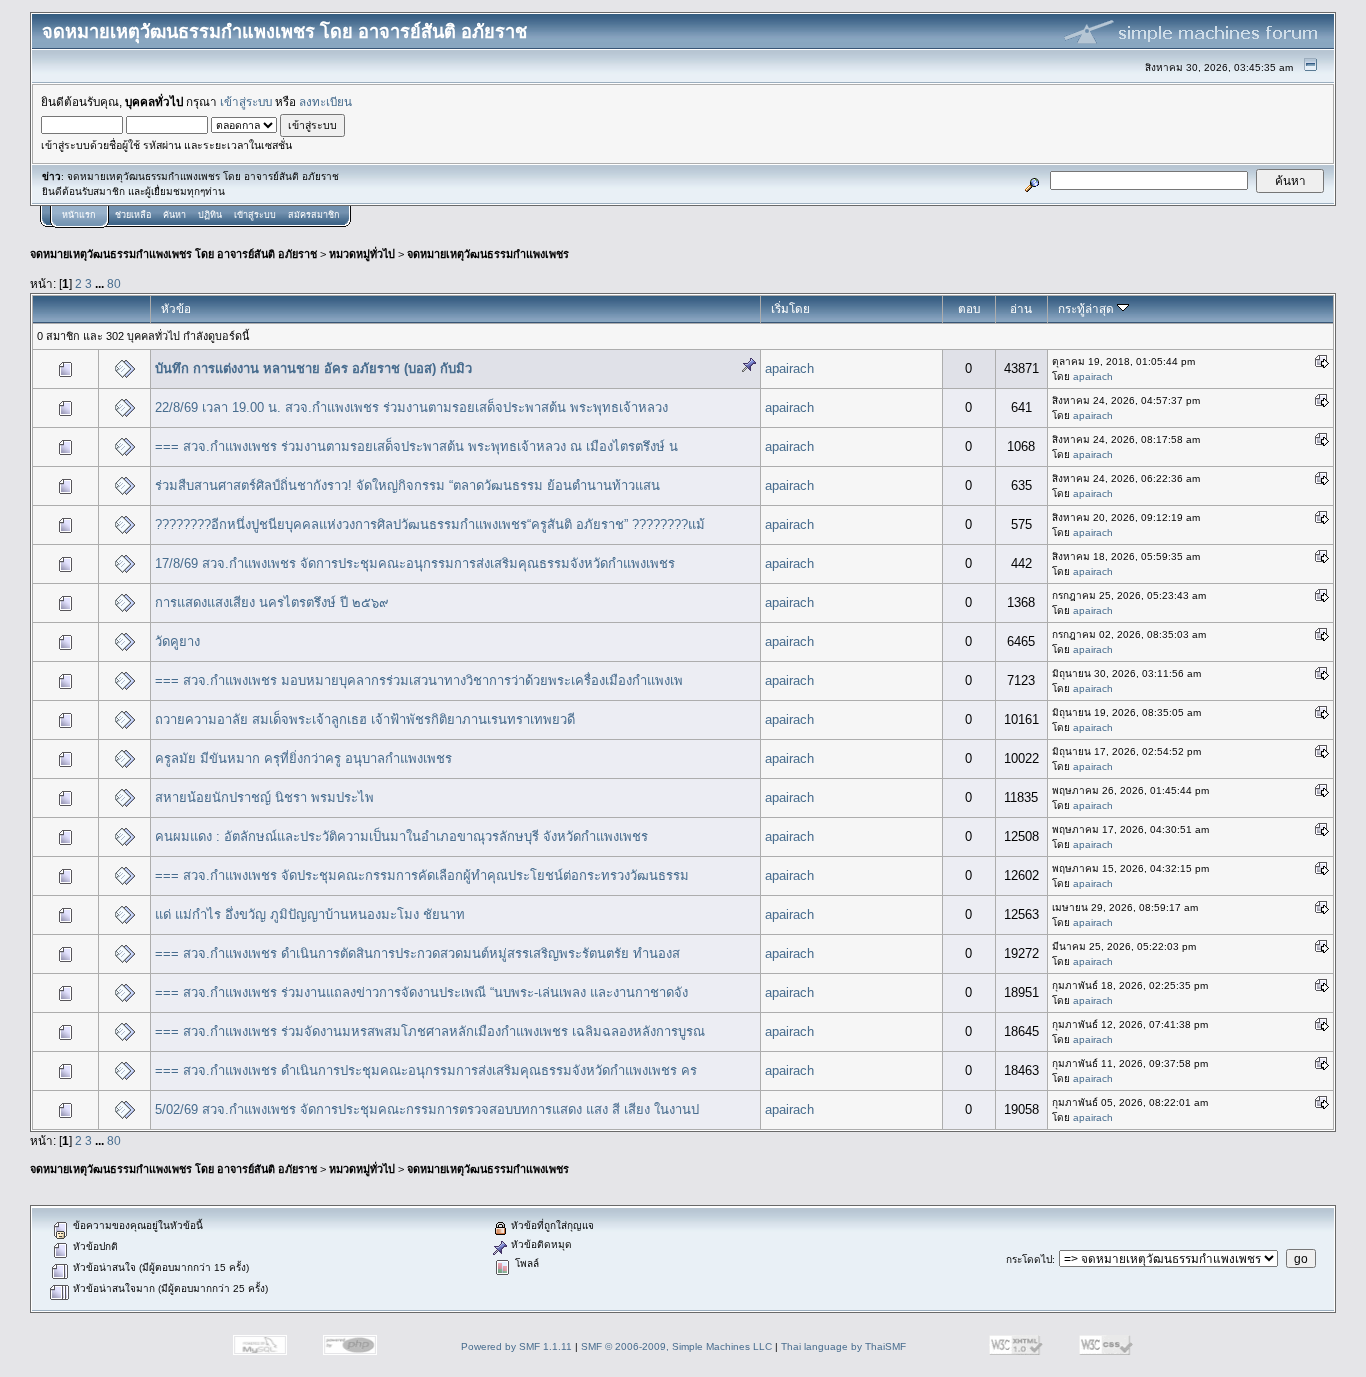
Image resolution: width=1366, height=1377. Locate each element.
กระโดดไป (1029, 1259)
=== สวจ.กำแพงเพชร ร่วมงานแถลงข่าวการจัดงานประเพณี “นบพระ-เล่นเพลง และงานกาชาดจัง (421, 992)
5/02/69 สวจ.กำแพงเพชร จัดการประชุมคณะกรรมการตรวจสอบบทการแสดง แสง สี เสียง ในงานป (427, 1109)
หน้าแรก (78, 215)
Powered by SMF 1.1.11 (516, 1346)
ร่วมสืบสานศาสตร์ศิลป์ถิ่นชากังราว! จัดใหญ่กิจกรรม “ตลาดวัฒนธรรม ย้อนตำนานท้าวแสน (407, 485)
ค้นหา (174, 215)
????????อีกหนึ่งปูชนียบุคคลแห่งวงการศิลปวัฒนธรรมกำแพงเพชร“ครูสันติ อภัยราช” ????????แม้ (430, 524)
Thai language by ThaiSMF (843, 1346)
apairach (789, 368)
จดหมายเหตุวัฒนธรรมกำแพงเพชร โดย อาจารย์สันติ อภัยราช (173, 254)
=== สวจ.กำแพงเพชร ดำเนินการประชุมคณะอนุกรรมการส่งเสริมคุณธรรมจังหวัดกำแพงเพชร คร (426, 1070)
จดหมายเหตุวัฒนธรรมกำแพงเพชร (488, 254)
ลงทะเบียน (325, 101)
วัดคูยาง (177, 641)
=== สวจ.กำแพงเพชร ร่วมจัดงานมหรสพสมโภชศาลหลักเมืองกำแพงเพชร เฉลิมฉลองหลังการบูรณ (430, 1031)
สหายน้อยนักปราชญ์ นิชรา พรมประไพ (264, 797)
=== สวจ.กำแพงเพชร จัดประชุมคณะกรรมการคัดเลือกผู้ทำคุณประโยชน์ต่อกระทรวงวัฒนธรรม (422, 875)
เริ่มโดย (790, 308)
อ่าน (1021, 308)
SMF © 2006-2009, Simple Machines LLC (676, 1346)
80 (114, 283)
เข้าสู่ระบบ (246, 101)
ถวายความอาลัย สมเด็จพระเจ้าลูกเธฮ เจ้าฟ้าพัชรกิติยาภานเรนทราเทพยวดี (365, 719)
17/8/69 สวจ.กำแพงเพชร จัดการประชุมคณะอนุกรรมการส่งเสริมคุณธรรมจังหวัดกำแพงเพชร (415, 563)
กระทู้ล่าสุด (1087, 308)
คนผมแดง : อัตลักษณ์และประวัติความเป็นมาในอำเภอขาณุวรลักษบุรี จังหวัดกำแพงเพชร (401, 836)
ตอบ (969, 308)
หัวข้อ (176, 308)
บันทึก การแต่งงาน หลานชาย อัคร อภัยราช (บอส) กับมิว (313, 368)
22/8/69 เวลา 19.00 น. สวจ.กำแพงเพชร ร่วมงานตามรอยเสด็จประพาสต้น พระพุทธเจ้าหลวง (411, 407)
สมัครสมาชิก (313, 215)
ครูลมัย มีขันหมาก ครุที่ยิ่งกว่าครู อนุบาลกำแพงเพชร (303, 758)
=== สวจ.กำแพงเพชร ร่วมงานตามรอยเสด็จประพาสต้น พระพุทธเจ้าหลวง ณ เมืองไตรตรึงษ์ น (416, 446)
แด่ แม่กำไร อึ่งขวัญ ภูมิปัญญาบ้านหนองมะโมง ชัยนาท (310, 914)
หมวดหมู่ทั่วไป (362, 254)
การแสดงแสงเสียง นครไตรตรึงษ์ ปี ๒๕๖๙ (272, 602)
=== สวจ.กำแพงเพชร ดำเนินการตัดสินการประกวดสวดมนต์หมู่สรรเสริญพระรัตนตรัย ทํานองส (417, 953)
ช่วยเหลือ (133, 215)
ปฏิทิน (210, 215)
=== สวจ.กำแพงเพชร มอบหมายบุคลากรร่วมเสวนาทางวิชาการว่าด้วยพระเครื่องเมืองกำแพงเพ (419, 680)
